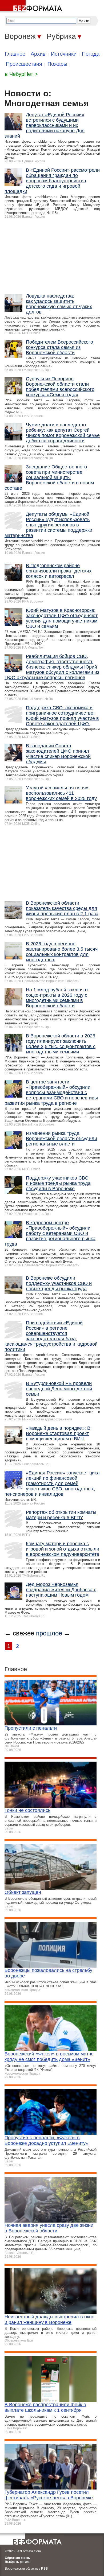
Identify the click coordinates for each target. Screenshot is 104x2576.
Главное (15, 54)
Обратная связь (17, 2558)
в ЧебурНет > (21, 74)
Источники (64, 54)
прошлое (49, 1633)
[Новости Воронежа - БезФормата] (32, 7)
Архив (38, 54)
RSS (44, 2569)
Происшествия (24, 64)
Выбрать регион (18, 2562)
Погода (91, 54)
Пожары (57, 64)
